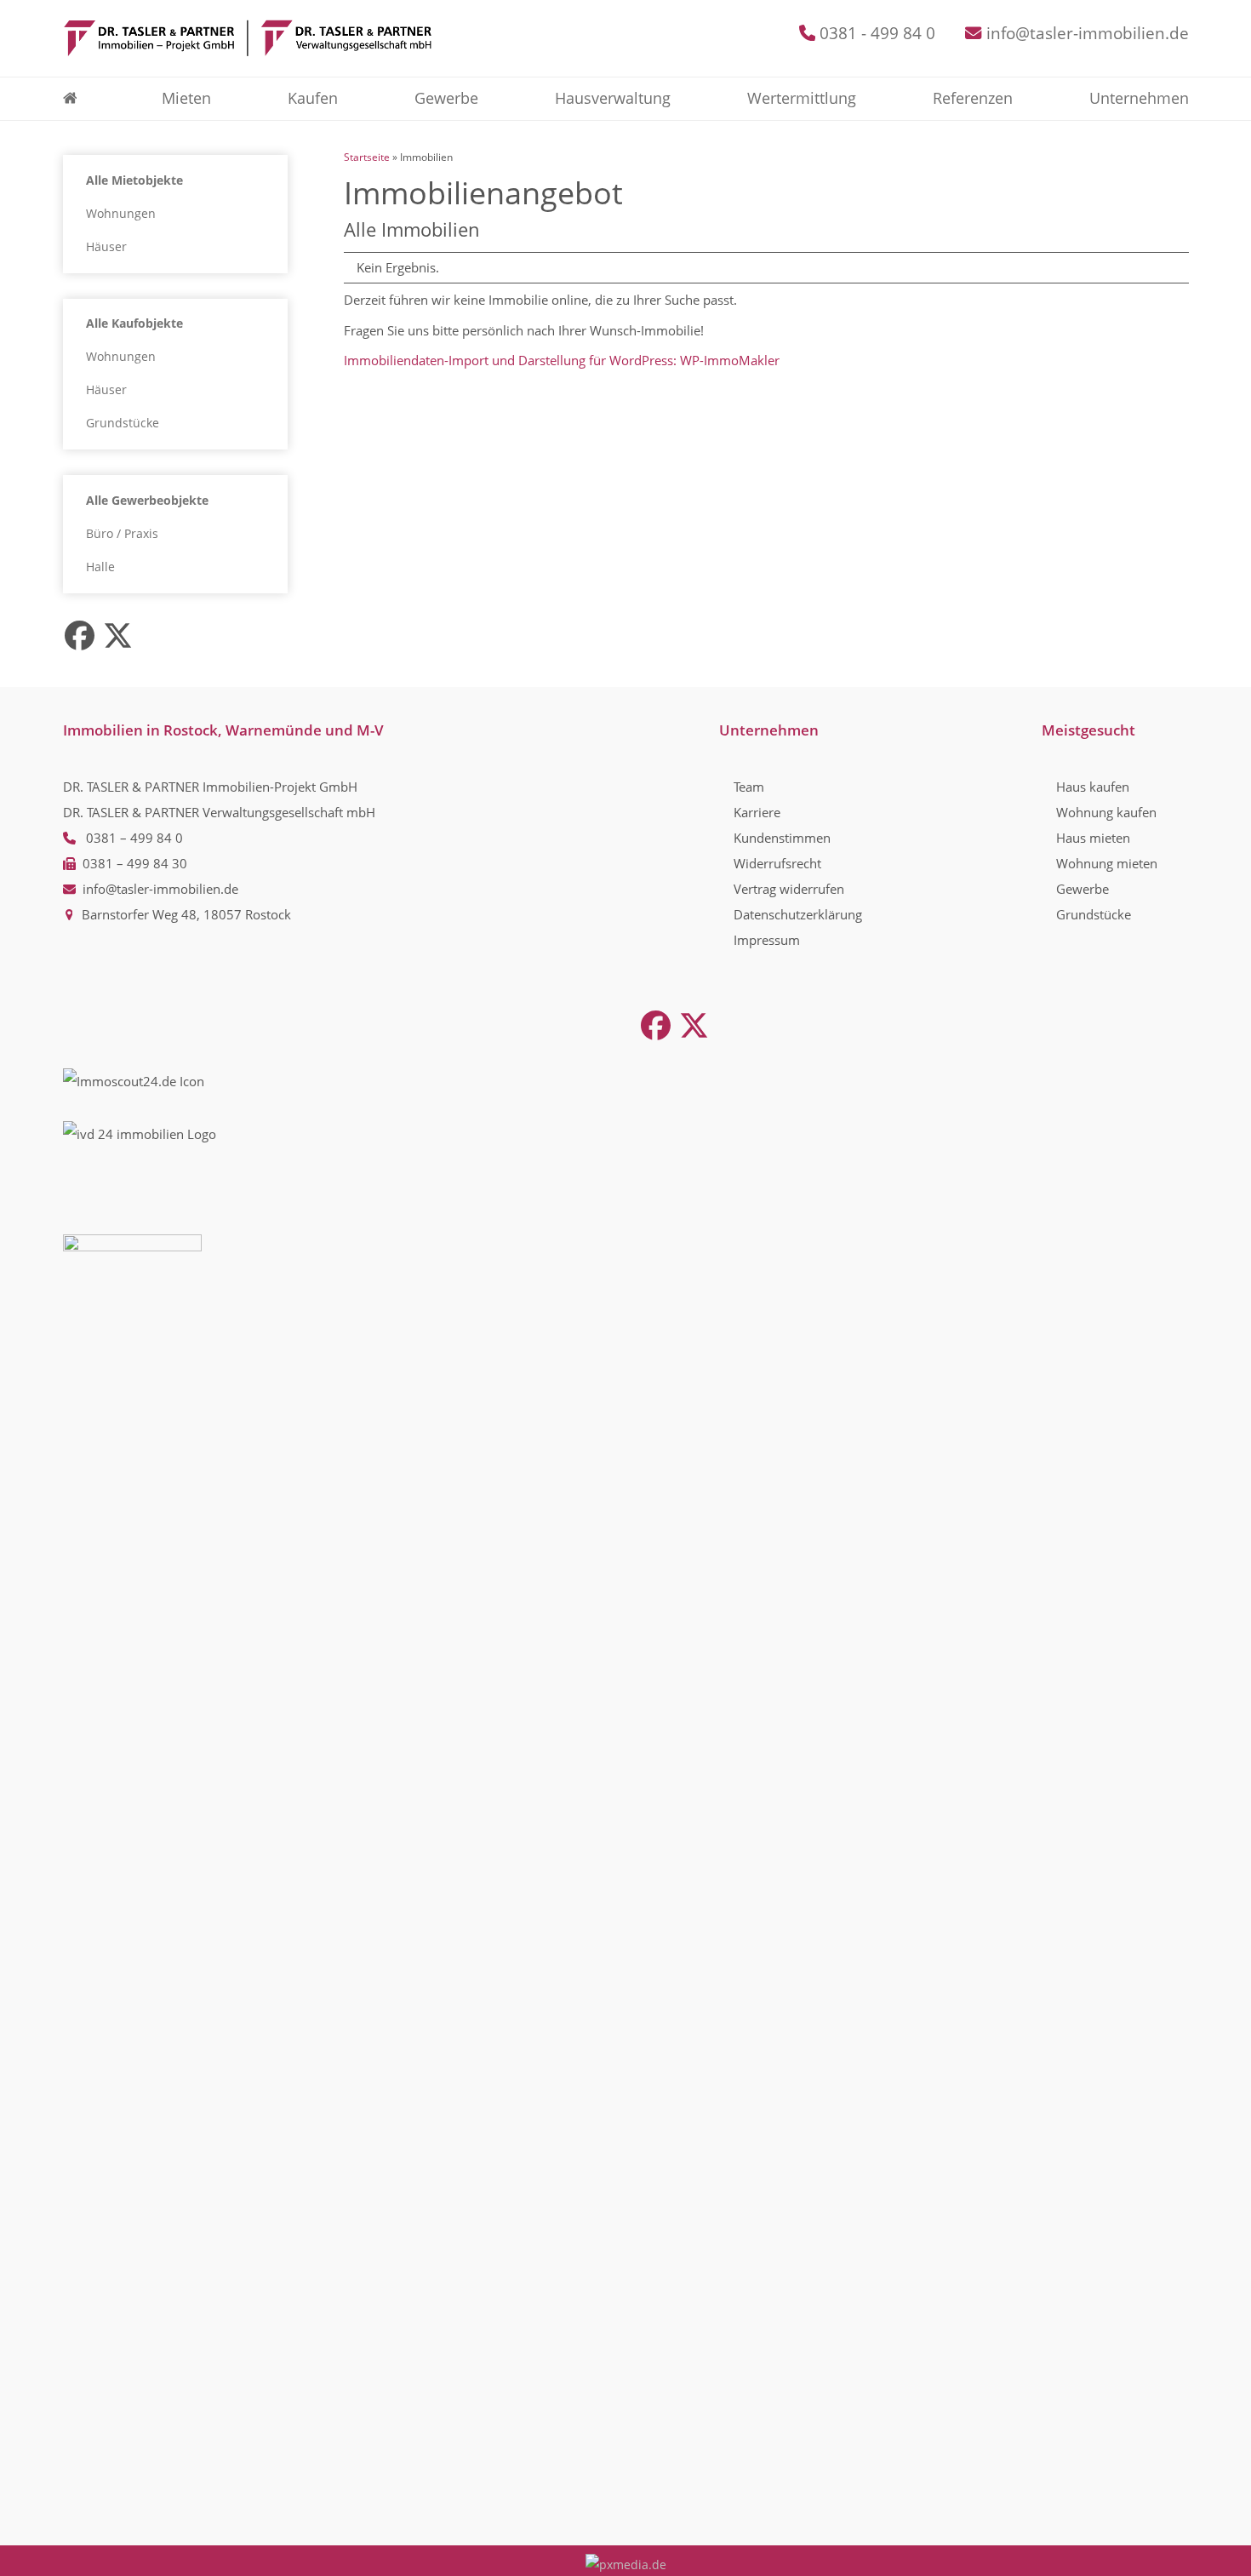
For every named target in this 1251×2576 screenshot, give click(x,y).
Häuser (106, 247)
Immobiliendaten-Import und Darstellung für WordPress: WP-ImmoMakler (562, 360)
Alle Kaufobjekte (134, 323)
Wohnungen (121, 214)
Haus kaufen (1093, 787)
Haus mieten (1093, 838)
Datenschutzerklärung (798, 914)
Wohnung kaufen (1106, 812)
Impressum (767, 940)
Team (749, 787)
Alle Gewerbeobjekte (147, 501)
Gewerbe (1082, 889)
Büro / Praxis (122, 534)
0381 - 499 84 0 (877, 33)
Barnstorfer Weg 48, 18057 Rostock (186, 914)
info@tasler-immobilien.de (1088, 33)
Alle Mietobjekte (134, 180)
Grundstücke (123, 423)
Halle (100, 567)
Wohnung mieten (1107, 863)
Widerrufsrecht (777, 863)
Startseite (367, 157)
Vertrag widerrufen (789, 889)
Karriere (757, 812)
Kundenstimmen (782, 838)
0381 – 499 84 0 (134, 838)
